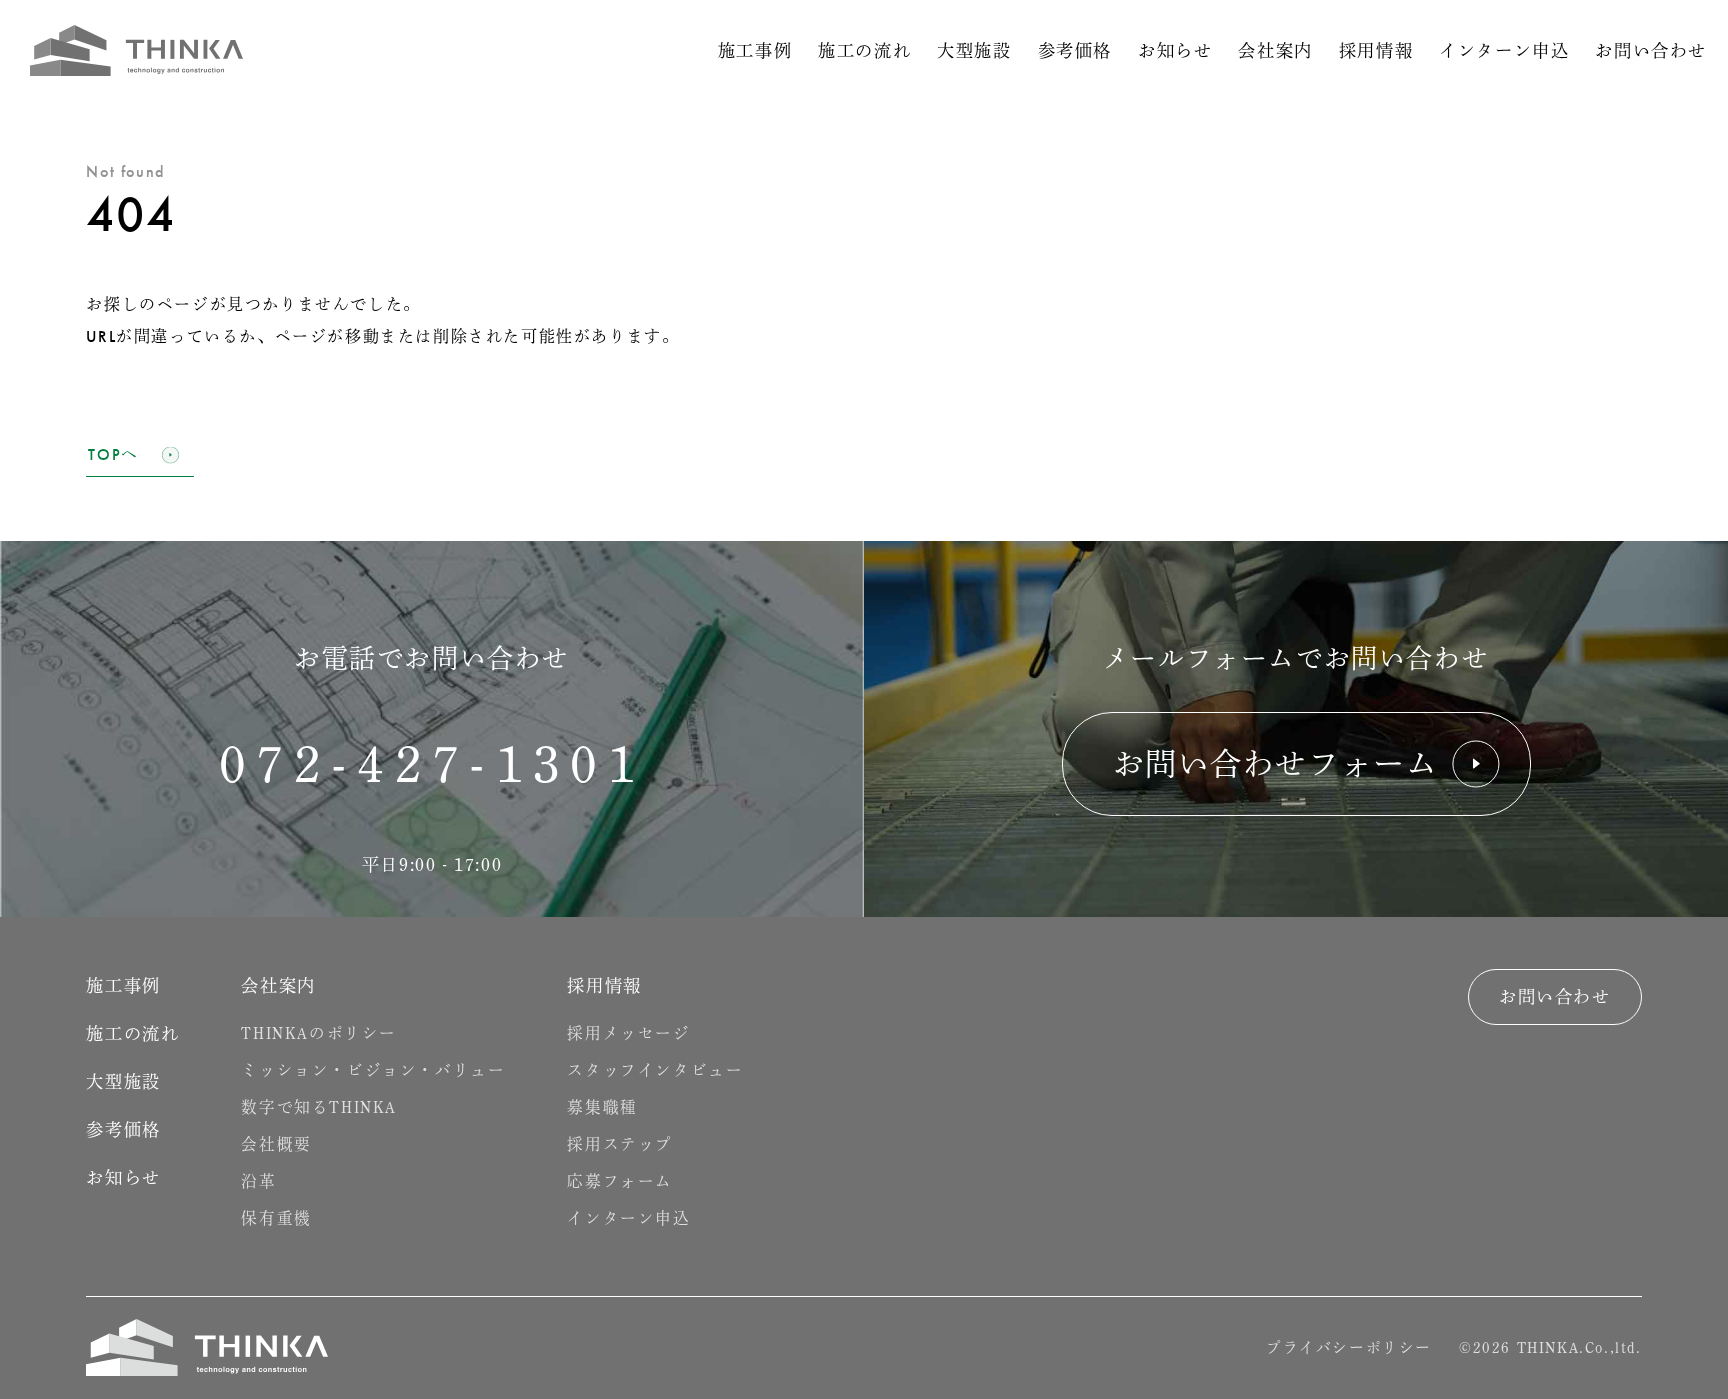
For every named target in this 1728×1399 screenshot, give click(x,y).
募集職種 (602, 1108)
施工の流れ (864, 51)
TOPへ (113, 455)
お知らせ (1175, 51)
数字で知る (319, 1108)
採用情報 (1376, 51)
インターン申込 (1504, 51)
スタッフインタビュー (655, 1071)
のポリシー (319, 1034)
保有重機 (276, 1219)
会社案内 (1275, 51)
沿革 (258, 1182)
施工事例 (755, 51)
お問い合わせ (1651, 51)
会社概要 (276, 1145)
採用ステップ (620, 1145)
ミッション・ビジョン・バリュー (373, 1071)
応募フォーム (620, 1182)
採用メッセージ (628, 1034)
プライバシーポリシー (1349, 1347)
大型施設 (974, 51)
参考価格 (1075, 51)
